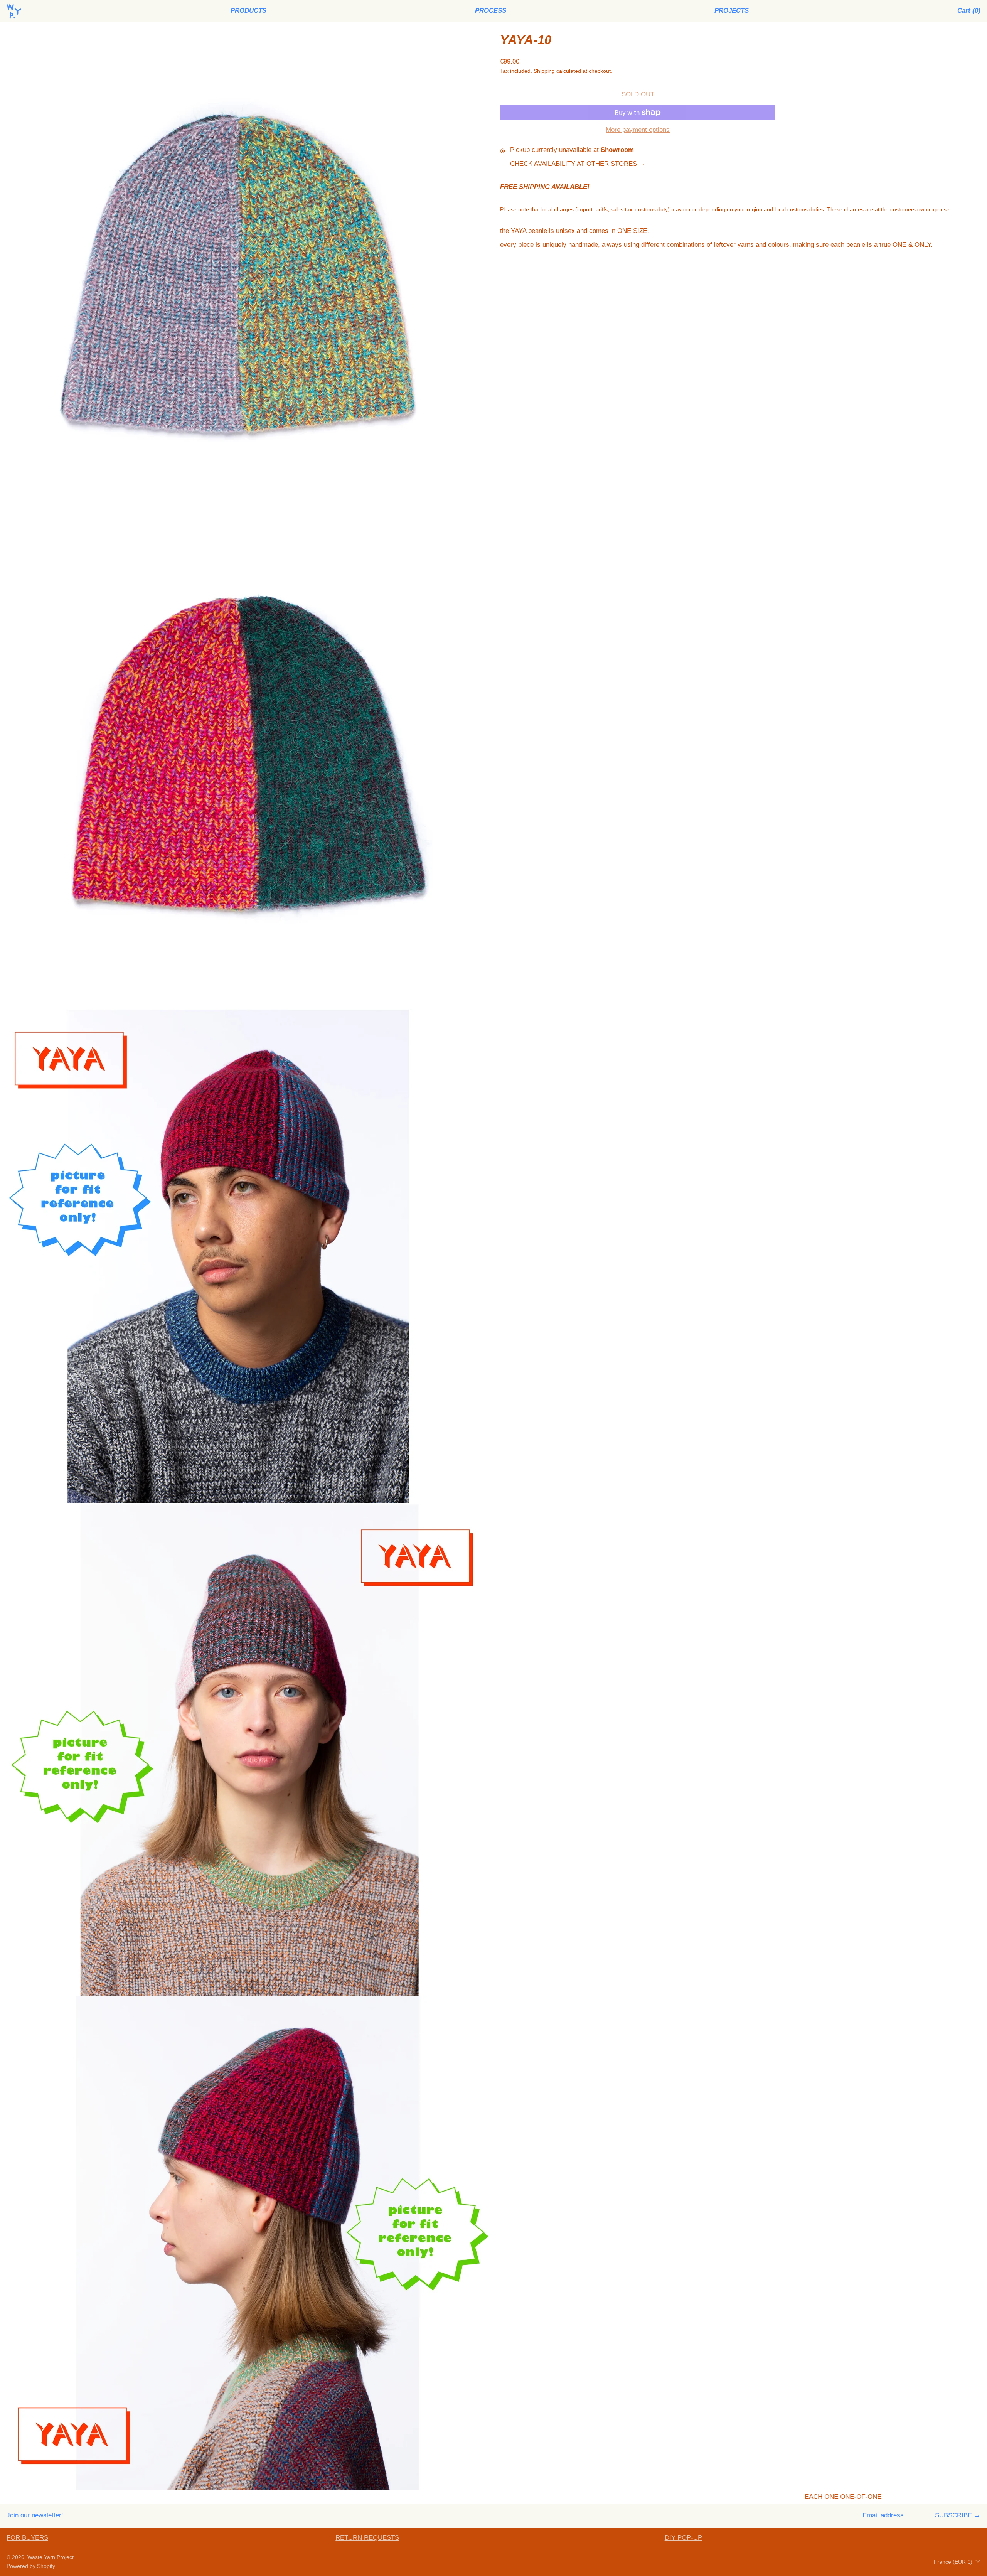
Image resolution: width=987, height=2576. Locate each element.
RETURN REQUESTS (367, 2538)
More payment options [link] (638, 130)
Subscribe (953, 2515)
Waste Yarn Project (51, 2557)
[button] (969, 11)
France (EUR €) (954, 2562)
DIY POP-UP (683, 2538)
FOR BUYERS (27, 2538)
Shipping (544, 71)
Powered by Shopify (31, 2566)
